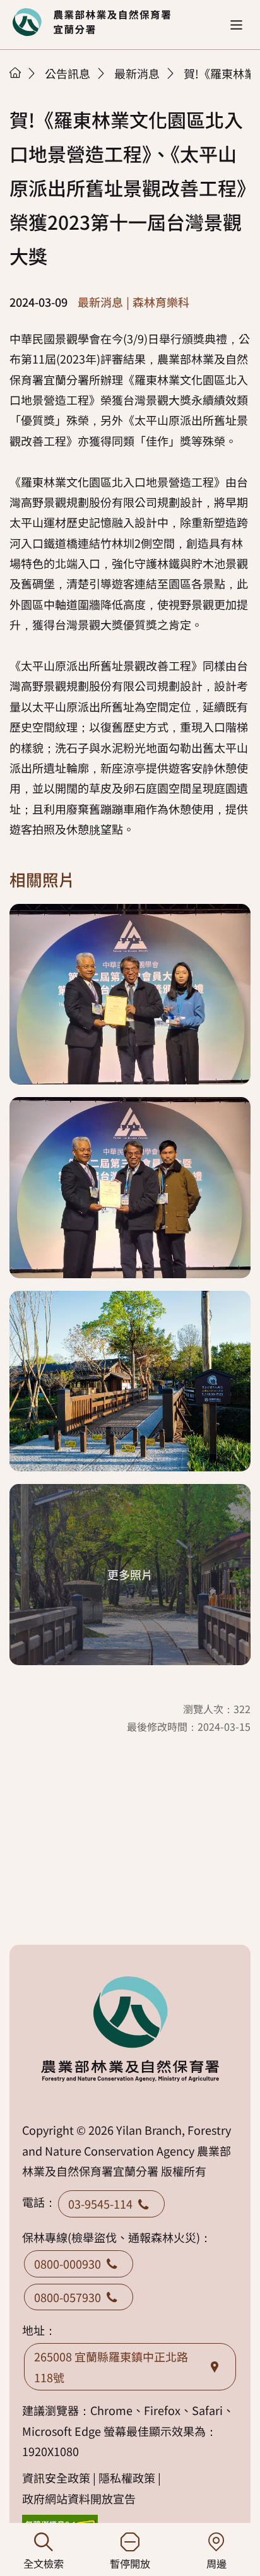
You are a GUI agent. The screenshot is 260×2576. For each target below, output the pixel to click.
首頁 (15, 73)
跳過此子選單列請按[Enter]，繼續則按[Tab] (28, 89)
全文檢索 (44, 2563)
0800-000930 (68, 2264)
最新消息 (137, 73)
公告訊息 (68, 73)
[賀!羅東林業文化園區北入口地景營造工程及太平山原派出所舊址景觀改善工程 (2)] (130, 1188)
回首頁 (92, 22)
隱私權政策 (127, 2478)
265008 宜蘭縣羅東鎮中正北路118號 (111, 2366)
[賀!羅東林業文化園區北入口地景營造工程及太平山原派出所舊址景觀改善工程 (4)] (130, 1575)
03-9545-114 (100, 2204)
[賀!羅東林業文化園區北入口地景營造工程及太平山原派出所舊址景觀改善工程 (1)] (130, 994)
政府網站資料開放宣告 (79, 2498)
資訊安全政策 (56, 2478)
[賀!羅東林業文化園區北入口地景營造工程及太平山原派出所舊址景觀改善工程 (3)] (130, 1381)
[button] (236, 25)
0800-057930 (68, 2297)
